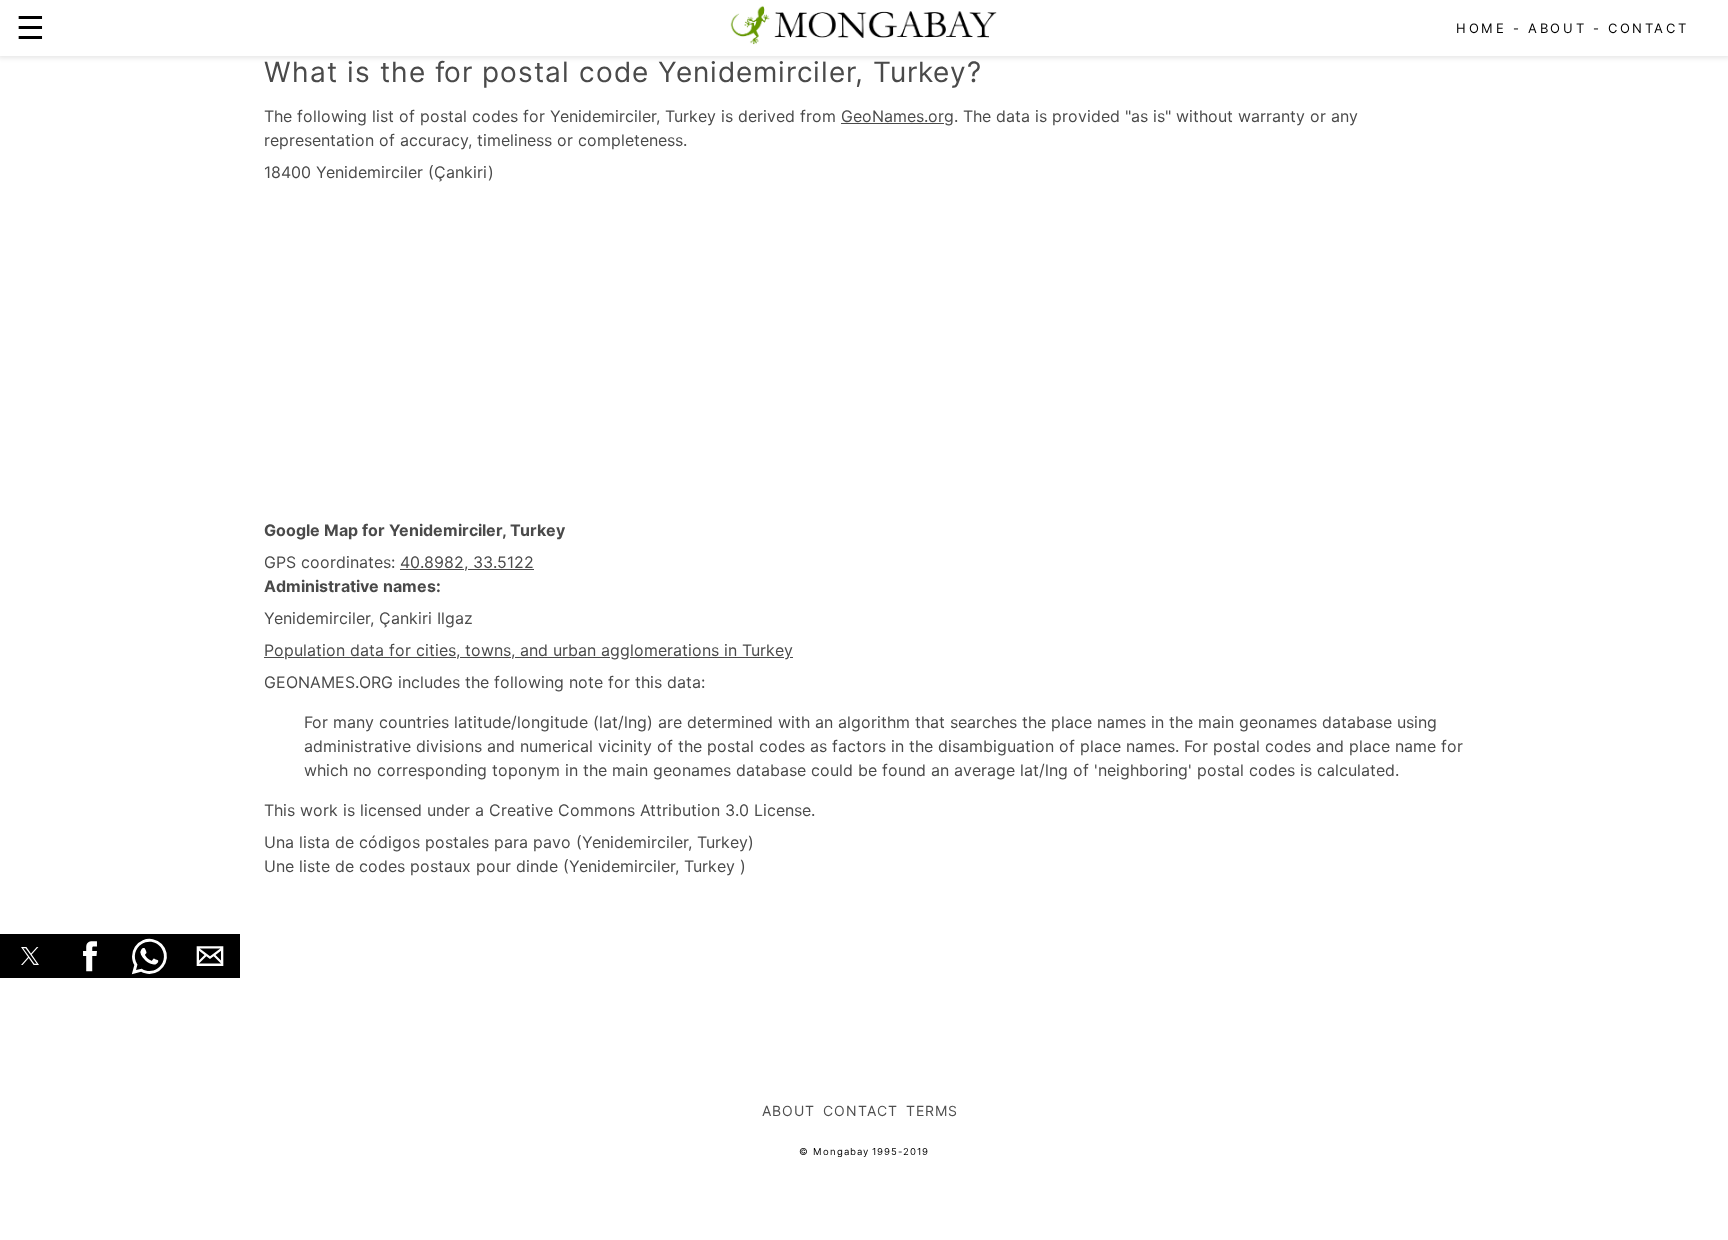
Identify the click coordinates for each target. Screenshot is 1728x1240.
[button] (30, 956)
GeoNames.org (897, 116)
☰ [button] (30, 27)
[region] (864, 352)
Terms (932, 1110)
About (1557, 28)
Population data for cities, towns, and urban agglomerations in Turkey (528, 650)
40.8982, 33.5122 (467, 562)
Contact (1648, 28)
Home (1481, 28)
